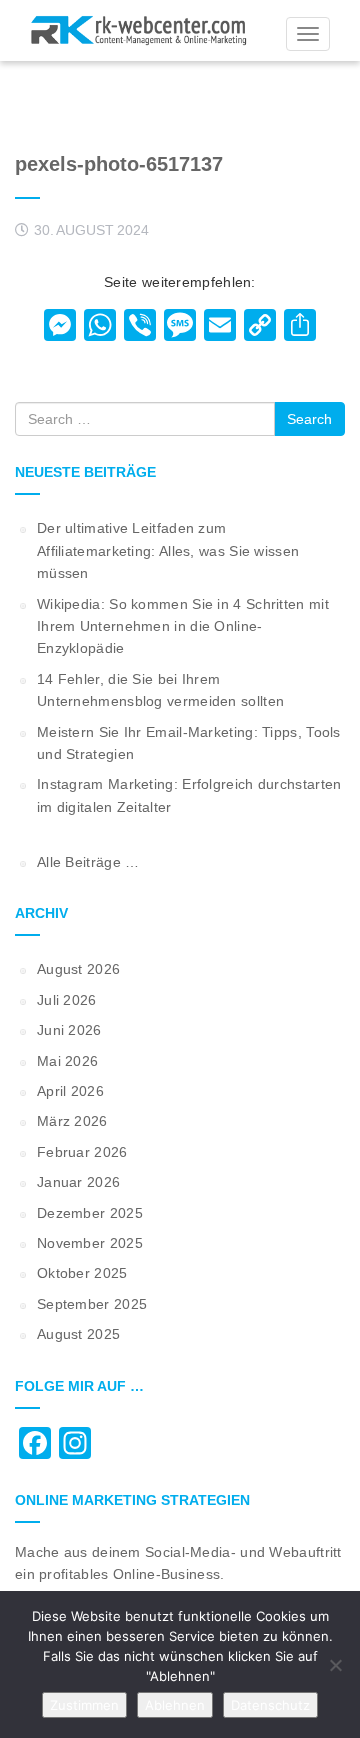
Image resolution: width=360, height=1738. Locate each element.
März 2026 (72, 1121)
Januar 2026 (78, 1182)
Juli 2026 (67, 1000)
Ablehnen (175, 1705)
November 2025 (90, 1243)
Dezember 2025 (90, 1213)
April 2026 (70, 1091)
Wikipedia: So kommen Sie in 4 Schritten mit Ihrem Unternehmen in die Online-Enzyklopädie (183, 626)
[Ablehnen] (335, 1665)
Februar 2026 (82, 1152)
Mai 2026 (67, 1061)
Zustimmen (84, 1705)
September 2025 (92, 1304)
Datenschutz (270, 1705)
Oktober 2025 (82, 1273)
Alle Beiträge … (88, 862)
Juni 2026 (69, 1030)
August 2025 (78, 1334)
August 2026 (78, 969)
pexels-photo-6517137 (119, 164)
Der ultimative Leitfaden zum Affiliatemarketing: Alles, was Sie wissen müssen (168, 550)
